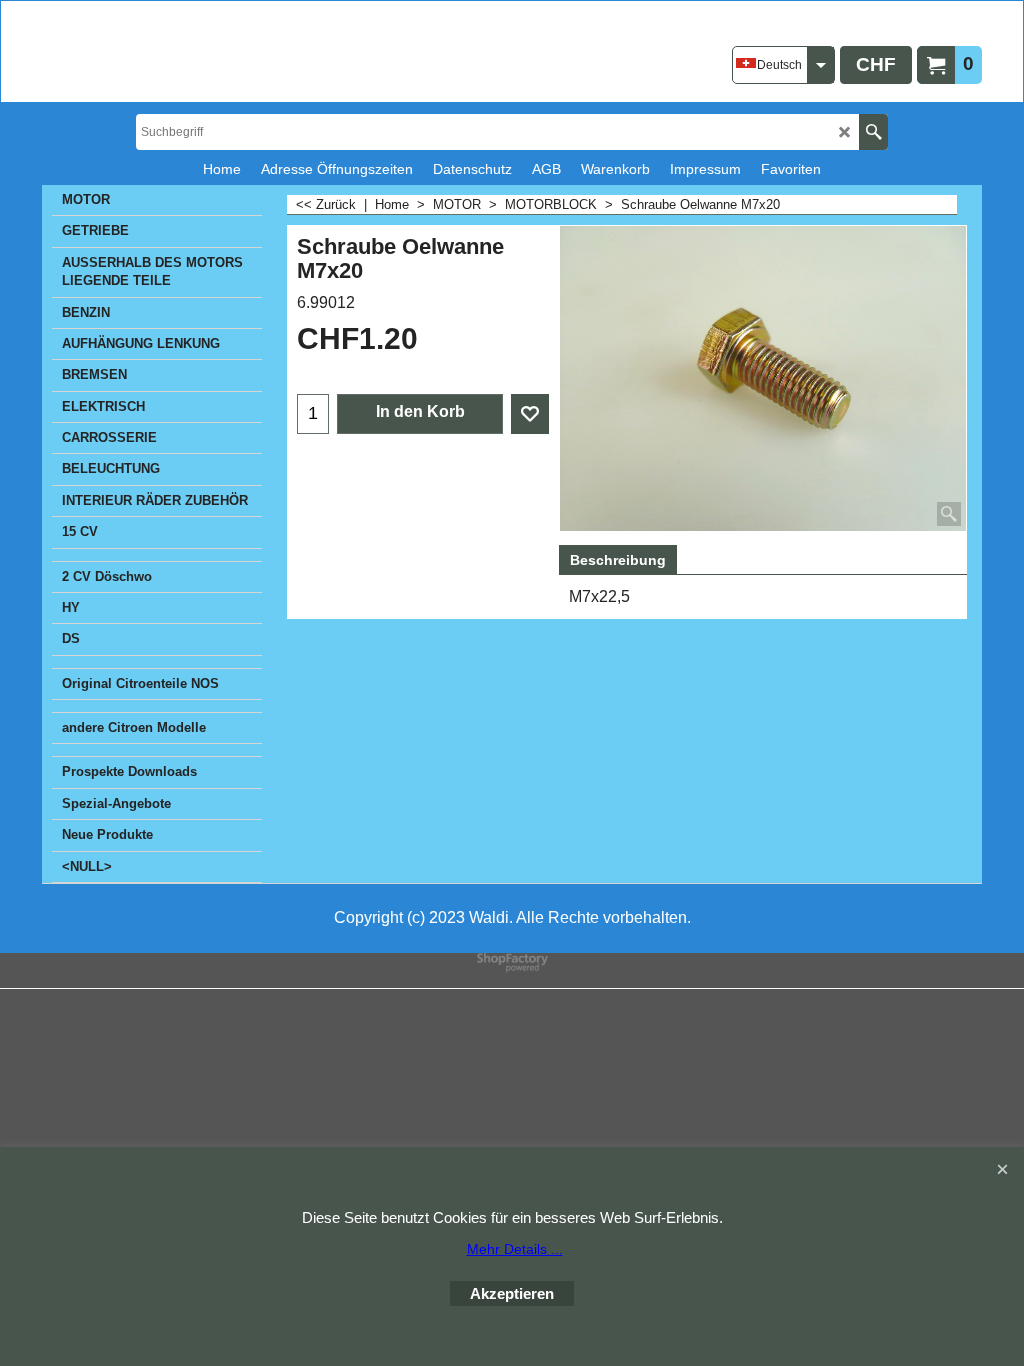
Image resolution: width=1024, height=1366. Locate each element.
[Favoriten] (530, 414)
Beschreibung (618, 560)
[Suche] (873, 132)
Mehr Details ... (515, 1249)
